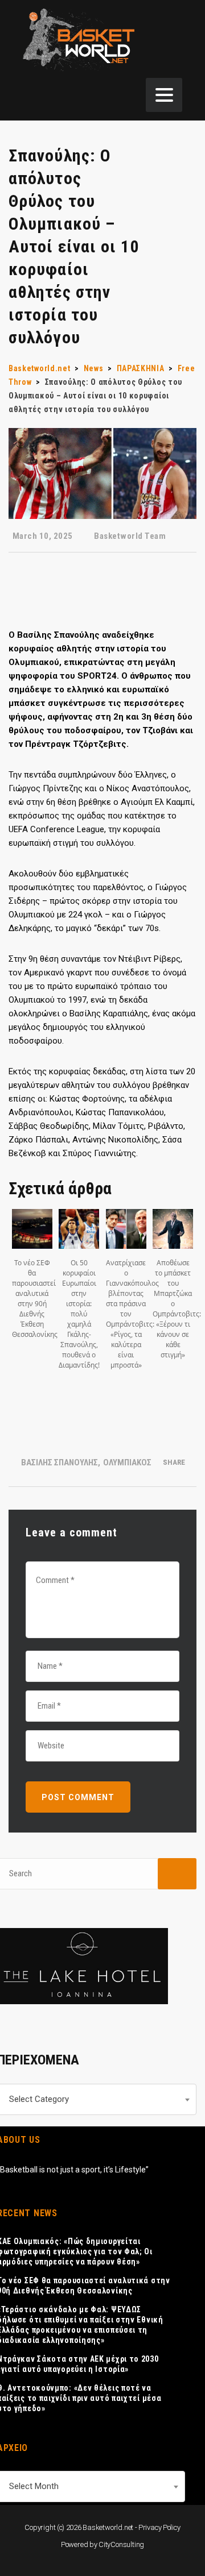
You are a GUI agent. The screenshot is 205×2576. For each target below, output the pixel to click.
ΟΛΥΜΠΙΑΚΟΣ (127, 1462)
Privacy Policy (159, 2527)
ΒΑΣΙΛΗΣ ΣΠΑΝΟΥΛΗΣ (60, 1462)
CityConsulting (121, 2544)
